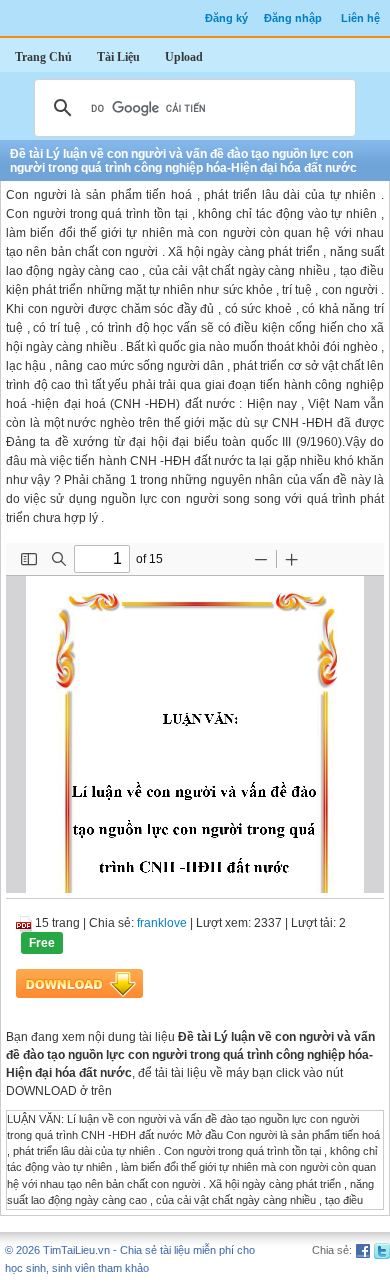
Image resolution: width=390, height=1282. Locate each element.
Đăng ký (226, 18)
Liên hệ (360, 18)
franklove (162, 923)
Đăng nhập (293, 18)
